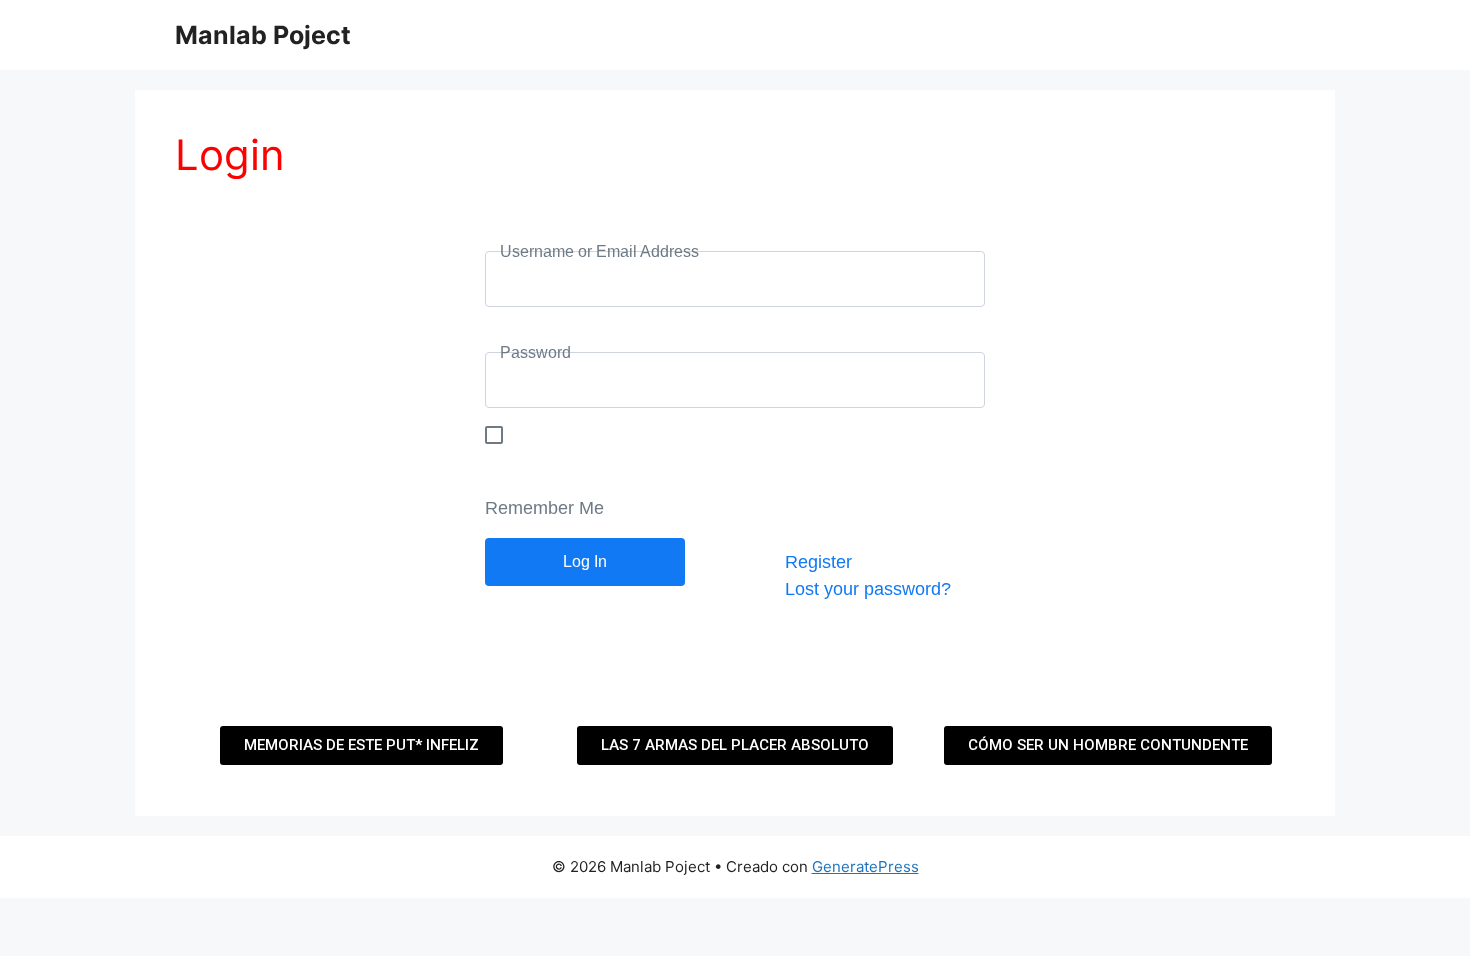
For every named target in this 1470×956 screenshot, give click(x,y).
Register (818, 562)
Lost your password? (868, 589)
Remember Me (544, 508)
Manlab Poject (263, 35)
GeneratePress (865, 866)
